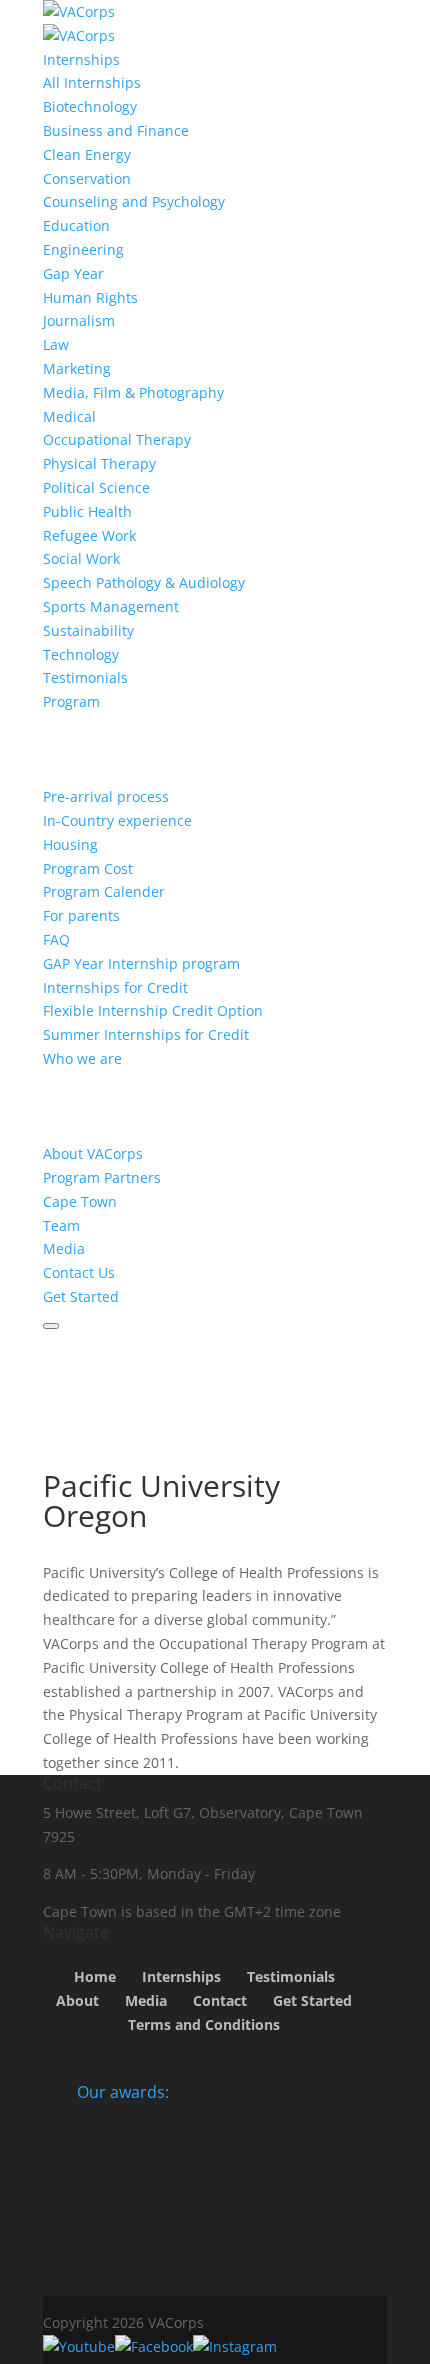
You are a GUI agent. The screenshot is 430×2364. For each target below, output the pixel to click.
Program (71, 701)
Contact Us (79, 1272)
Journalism (79, 320)
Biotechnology (90, 106)
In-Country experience (117, 820)
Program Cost (88, 868)
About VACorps (93, 1153)
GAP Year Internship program (141, 963)
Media (64, 1248)
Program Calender (104, 891)
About (77, 2000)
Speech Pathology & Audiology (144, 582)
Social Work (81, 558)
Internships (81, 59)
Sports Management (111, 606)
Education (76, 225)
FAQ (56, 939)
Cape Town (80, 1201)
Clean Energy (87, 154)
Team (61, 1225)
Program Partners (102, 1177)
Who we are (82, 1058)
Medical (69, 416)
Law (56, 344)
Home (95, 1976)
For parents (81, 915)
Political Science (96, 487)
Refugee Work (89, 535)
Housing (70, 844)
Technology (81, 654)
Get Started (81, 1296)
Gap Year (73, 273)
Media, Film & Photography (133, 392)
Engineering (83, 249)
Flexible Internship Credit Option (153, 1010)
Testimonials (85, 677)
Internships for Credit (115, 987)
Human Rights (90, 297)
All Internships (92, 82)
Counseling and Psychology (134, 201)
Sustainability (88, 630)
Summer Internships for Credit (146, 1034)
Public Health (87, 511)
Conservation (87, 178)
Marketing (77, 368)
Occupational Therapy (117, 439)
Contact (220, 2000)
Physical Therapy (99, 463)
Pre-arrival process (106, 796)
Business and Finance (116, 130)
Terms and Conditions (204, 2024)
